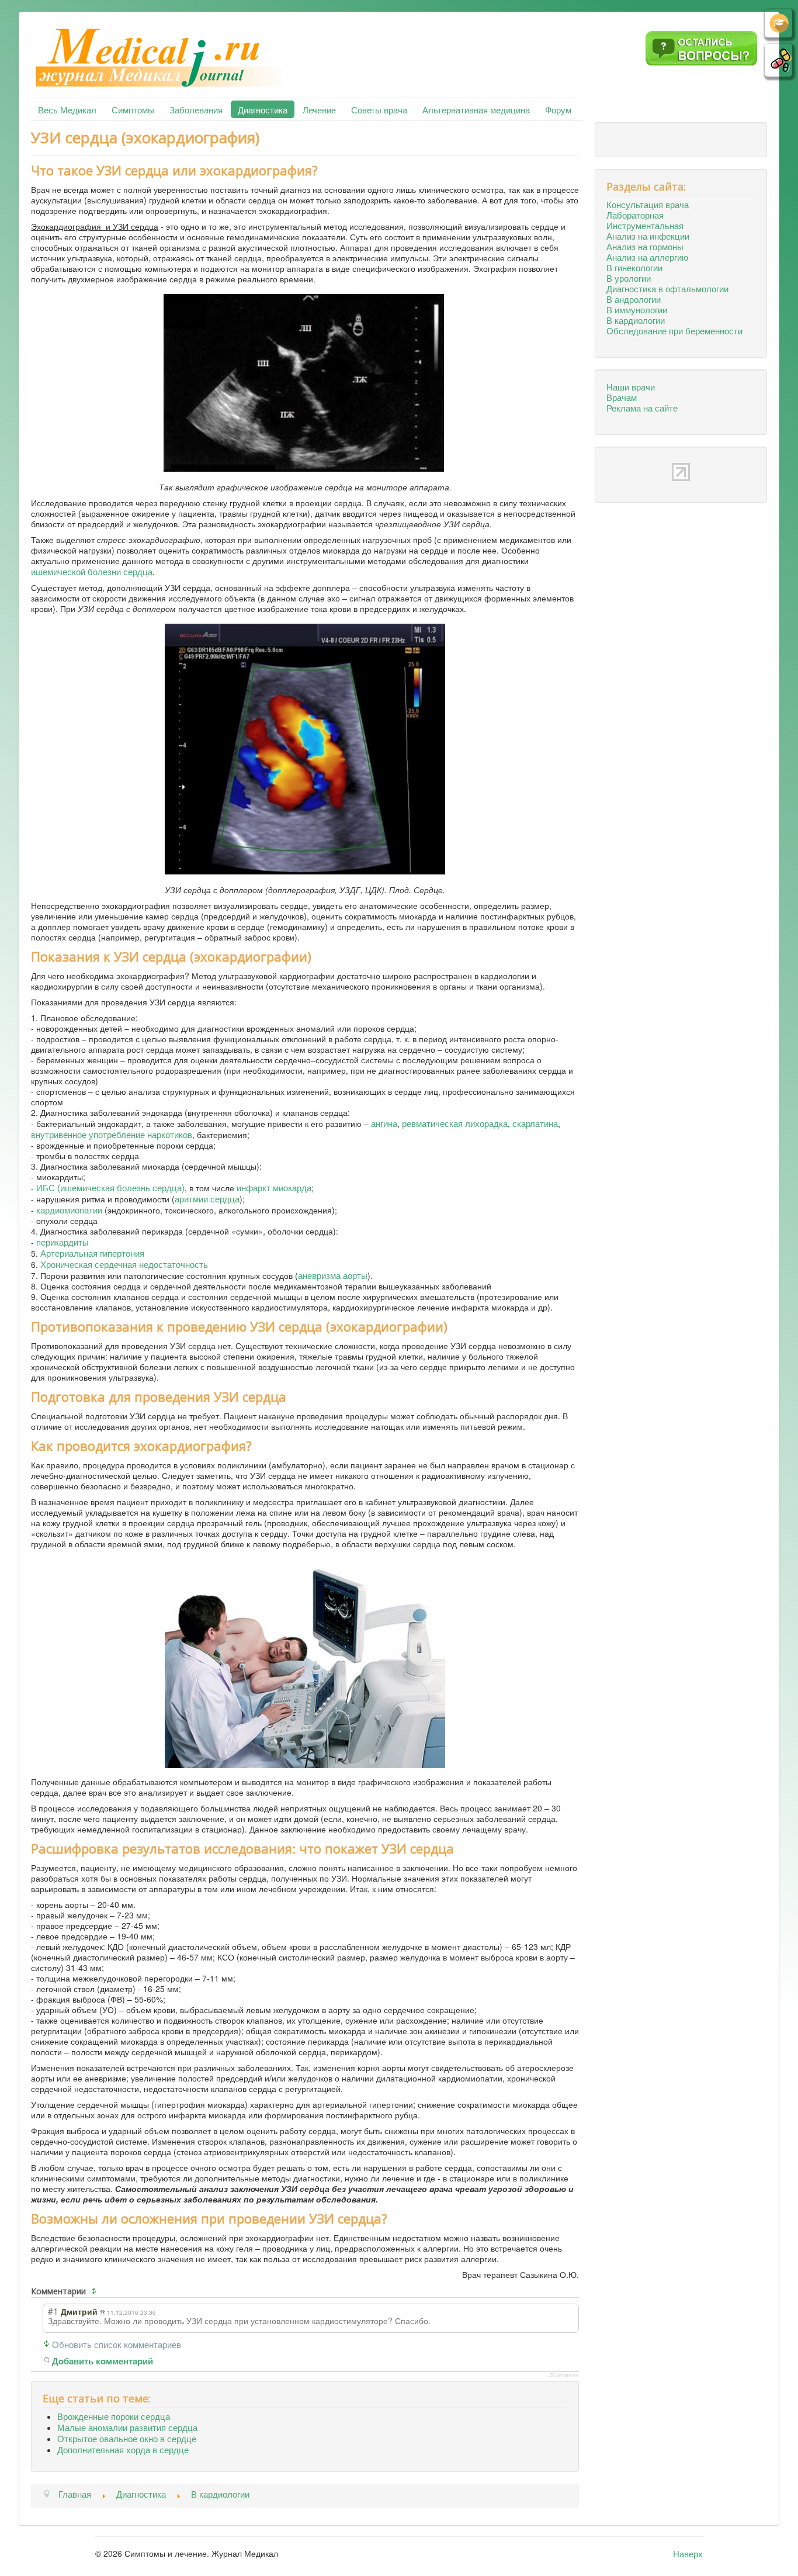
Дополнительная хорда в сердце (123, 2449)
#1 (53, 2311)
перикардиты (63, 1242)
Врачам (622, 397)
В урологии (629, 278)
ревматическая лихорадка (455, 1123)
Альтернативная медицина (476, 109)
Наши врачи (631, 386)
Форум (558, 109)
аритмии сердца (207, 1198)
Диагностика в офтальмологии (667, 288)
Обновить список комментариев (117, 2344)
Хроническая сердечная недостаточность (124, 1264)
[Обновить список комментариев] (95, 2291)
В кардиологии (636, 320)
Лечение (319, 109)
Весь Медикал (67, 109)
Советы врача (379, 109)
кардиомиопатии (69, 1209)
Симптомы (133, 109)
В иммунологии (637, 309)
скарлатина (535, 1123)
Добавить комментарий (103, 2361)
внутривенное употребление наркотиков (112, 1134)
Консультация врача (648, 204)
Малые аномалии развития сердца (127, 2427)
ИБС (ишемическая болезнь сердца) (110, 1187)
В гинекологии (634, 267)
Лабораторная (635, 215)
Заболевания (196, 109)
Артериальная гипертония (92, 1253)
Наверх (688, 2553)
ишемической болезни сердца (92, 571)
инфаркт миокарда (274, 1187)
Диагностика (263, 109)
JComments (564, 2376)
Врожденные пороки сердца (114, 2416)
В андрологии (634, 299)
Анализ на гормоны (645, 246)
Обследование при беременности (674, 330)
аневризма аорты (333, 1275)
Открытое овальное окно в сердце (127, 2438)
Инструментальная (645, 225)
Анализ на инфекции (648, 236)
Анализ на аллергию (647, 257)
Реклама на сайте (642, 407)
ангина (384, 1123)
